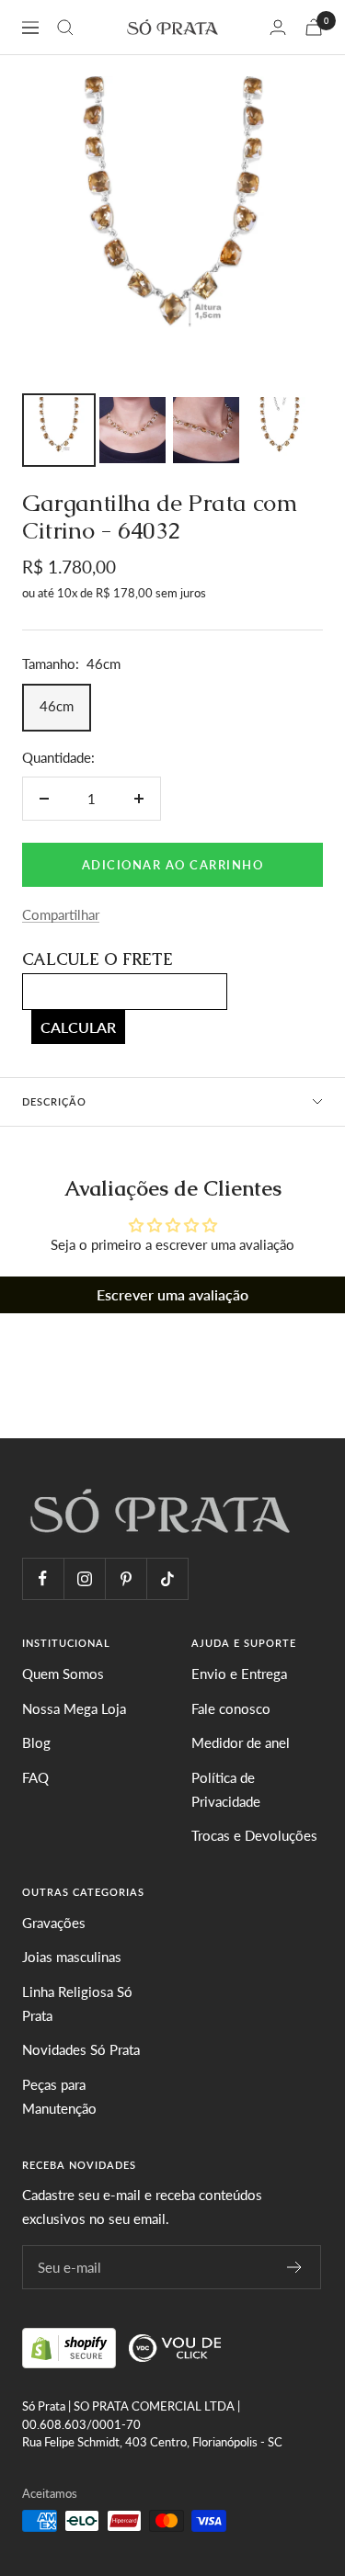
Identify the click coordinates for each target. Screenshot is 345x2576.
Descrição (54, 1101)
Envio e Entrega (239, 1674)
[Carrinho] (314, 27)
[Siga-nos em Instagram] (84, 1578)
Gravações (54, 1923)
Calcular (78, 1027)
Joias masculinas (72, 1957)
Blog (36, 1742)
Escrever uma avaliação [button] (172, 1294)
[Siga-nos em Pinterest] (126, 1578)
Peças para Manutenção (59, 2096)
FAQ (35, 1777)
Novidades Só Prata (81, 2049)
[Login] (278, 27)
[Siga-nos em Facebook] (43, 1578)
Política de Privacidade (226, 1789)
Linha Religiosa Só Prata (77, 2003)
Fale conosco (231, 1708)
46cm (57, 706)
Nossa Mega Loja (74, 1708)
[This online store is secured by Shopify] (71, 2345)
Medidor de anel (241, 1742)
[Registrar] (295, 2267)
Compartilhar (61, 914)
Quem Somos (63, 1674)
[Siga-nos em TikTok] (167, 1578)
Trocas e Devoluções (254, 1835)
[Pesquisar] (65, 28)
